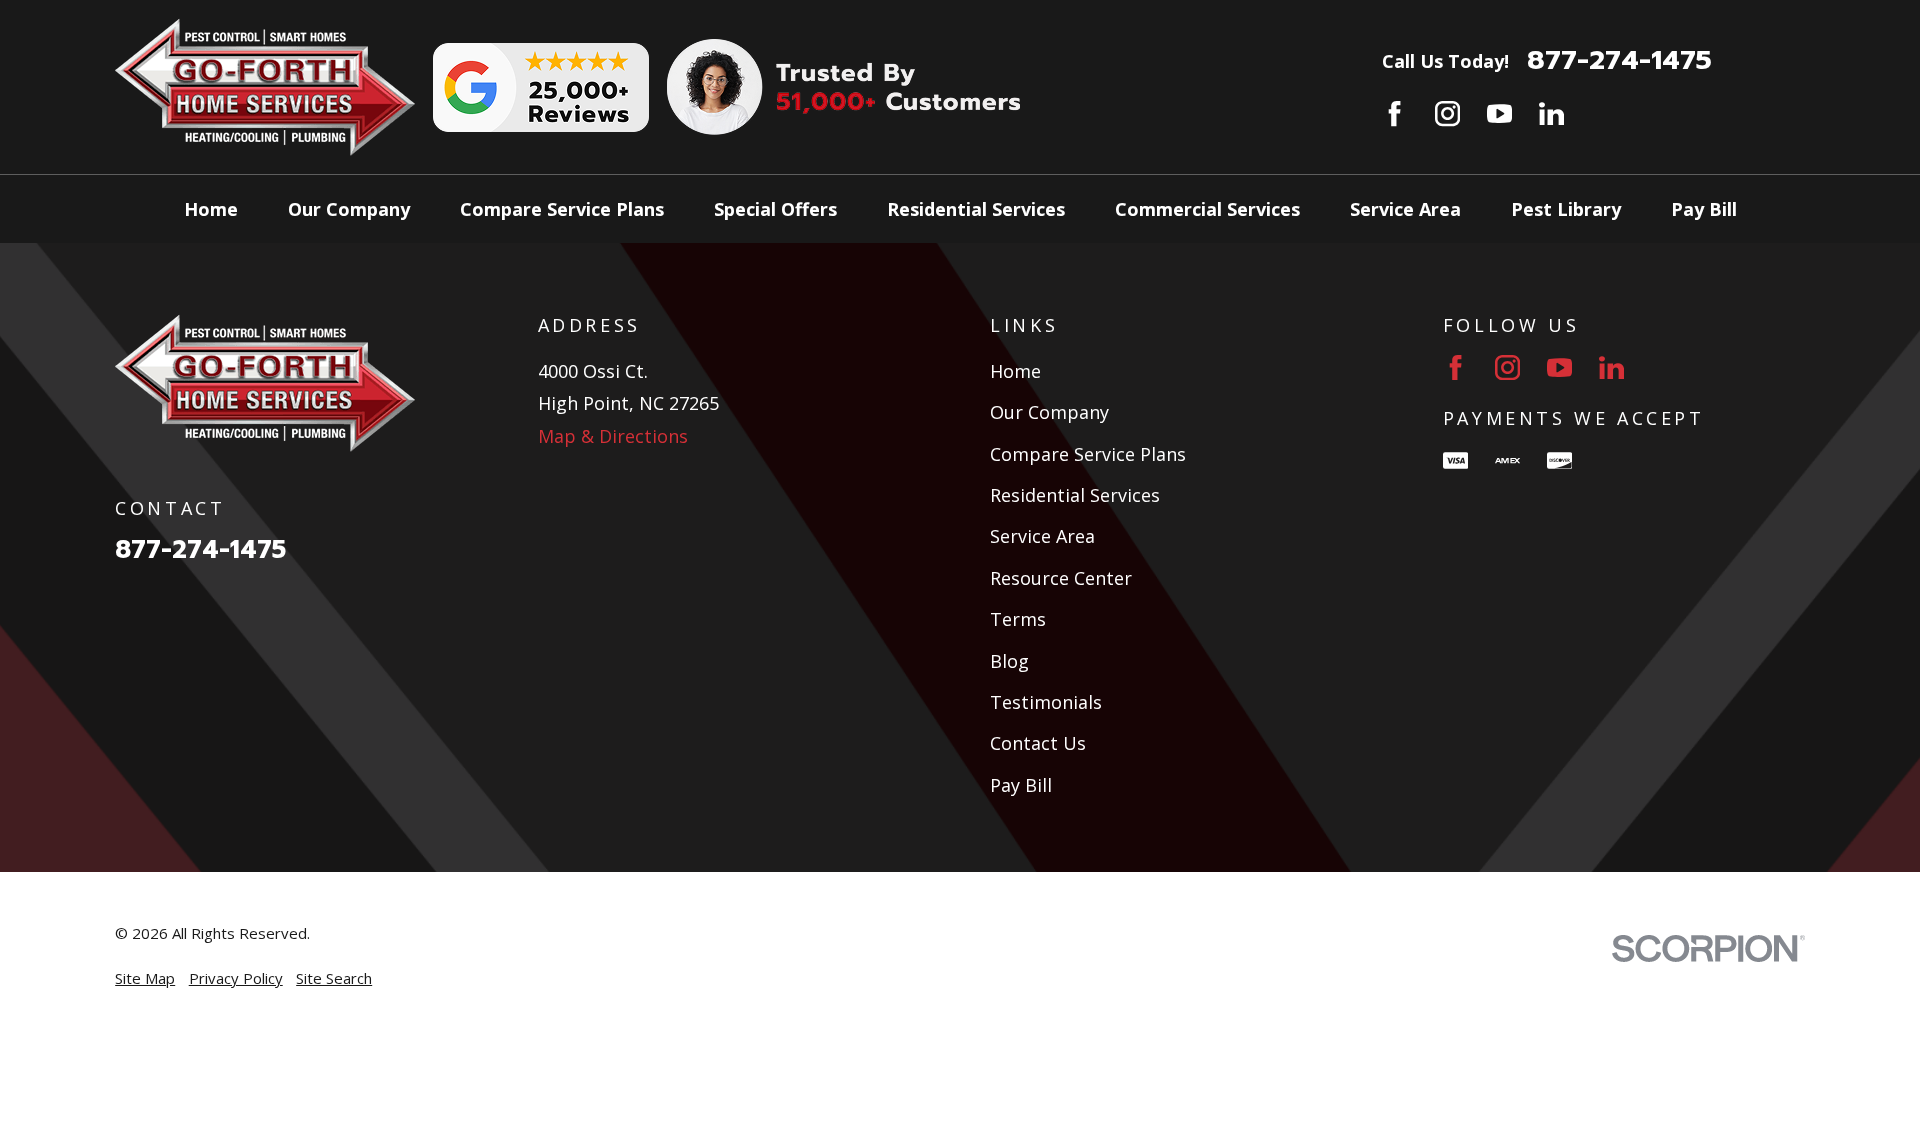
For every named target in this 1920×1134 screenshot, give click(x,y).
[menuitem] (145, 978)
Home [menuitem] (211, 209)
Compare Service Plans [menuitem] (562, 209)
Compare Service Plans (1088, 454)
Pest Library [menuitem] (1566, 209)
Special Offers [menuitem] (775, 209)
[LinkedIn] (1551, 113)
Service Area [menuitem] (1405, 209)
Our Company (1049, 412)
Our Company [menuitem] (349, 209)
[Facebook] (1394, 113)
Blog (1009, 661)
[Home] (265, 87)
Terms (1018, 619)
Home (1015, 371)
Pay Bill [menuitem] (1704, 209)
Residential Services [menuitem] (976, 209)
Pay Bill (1021, 785)
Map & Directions (613, 436)
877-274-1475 (1619, 60)
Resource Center (1061, 578)
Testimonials (1046, 702)
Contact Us (1038, 743)
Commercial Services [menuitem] (1207, 209)
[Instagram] (1447, 113)
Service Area (1042, 536)
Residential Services (1075, 495)
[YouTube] (1499, 113)
